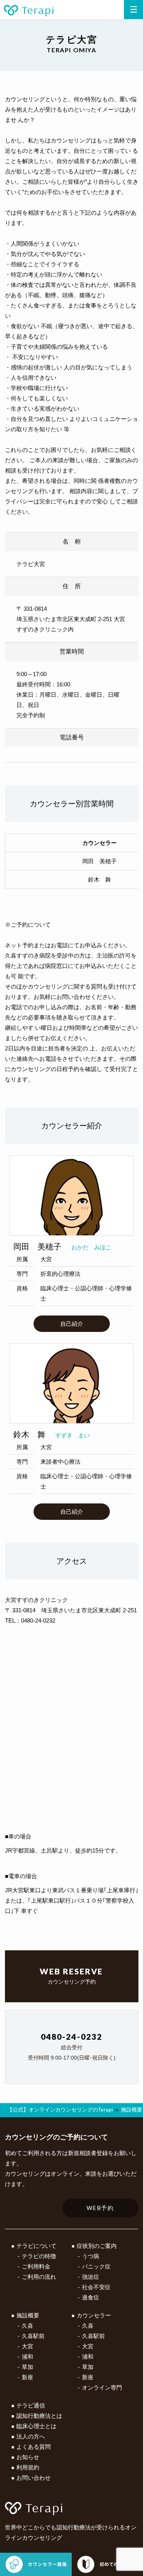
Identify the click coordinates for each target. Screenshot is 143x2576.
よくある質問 (34, 2447)
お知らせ (28, 2457)
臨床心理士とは (36, 2426)
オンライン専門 (102, 2387)
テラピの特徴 (39, 2256)
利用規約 (28, 2467)
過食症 (91, 2297)
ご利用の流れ (39, 2277)
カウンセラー (94, 2315)
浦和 (27, 2357)
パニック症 (96, 2266)
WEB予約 (100, 2208)
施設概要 (28, 2315)
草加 (27, 2367)
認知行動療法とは (39, 2416)
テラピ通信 (31, 2405)
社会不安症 (96, 2287)
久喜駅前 (33, 2336)
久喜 (27, 2326)
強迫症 (91, 2277)
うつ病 (91, 2256)
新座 (27, 2377)
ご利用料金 (36, 2266)
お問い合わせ (34, 2478)
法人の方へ (31, 2436)
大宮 (27, 2346)
